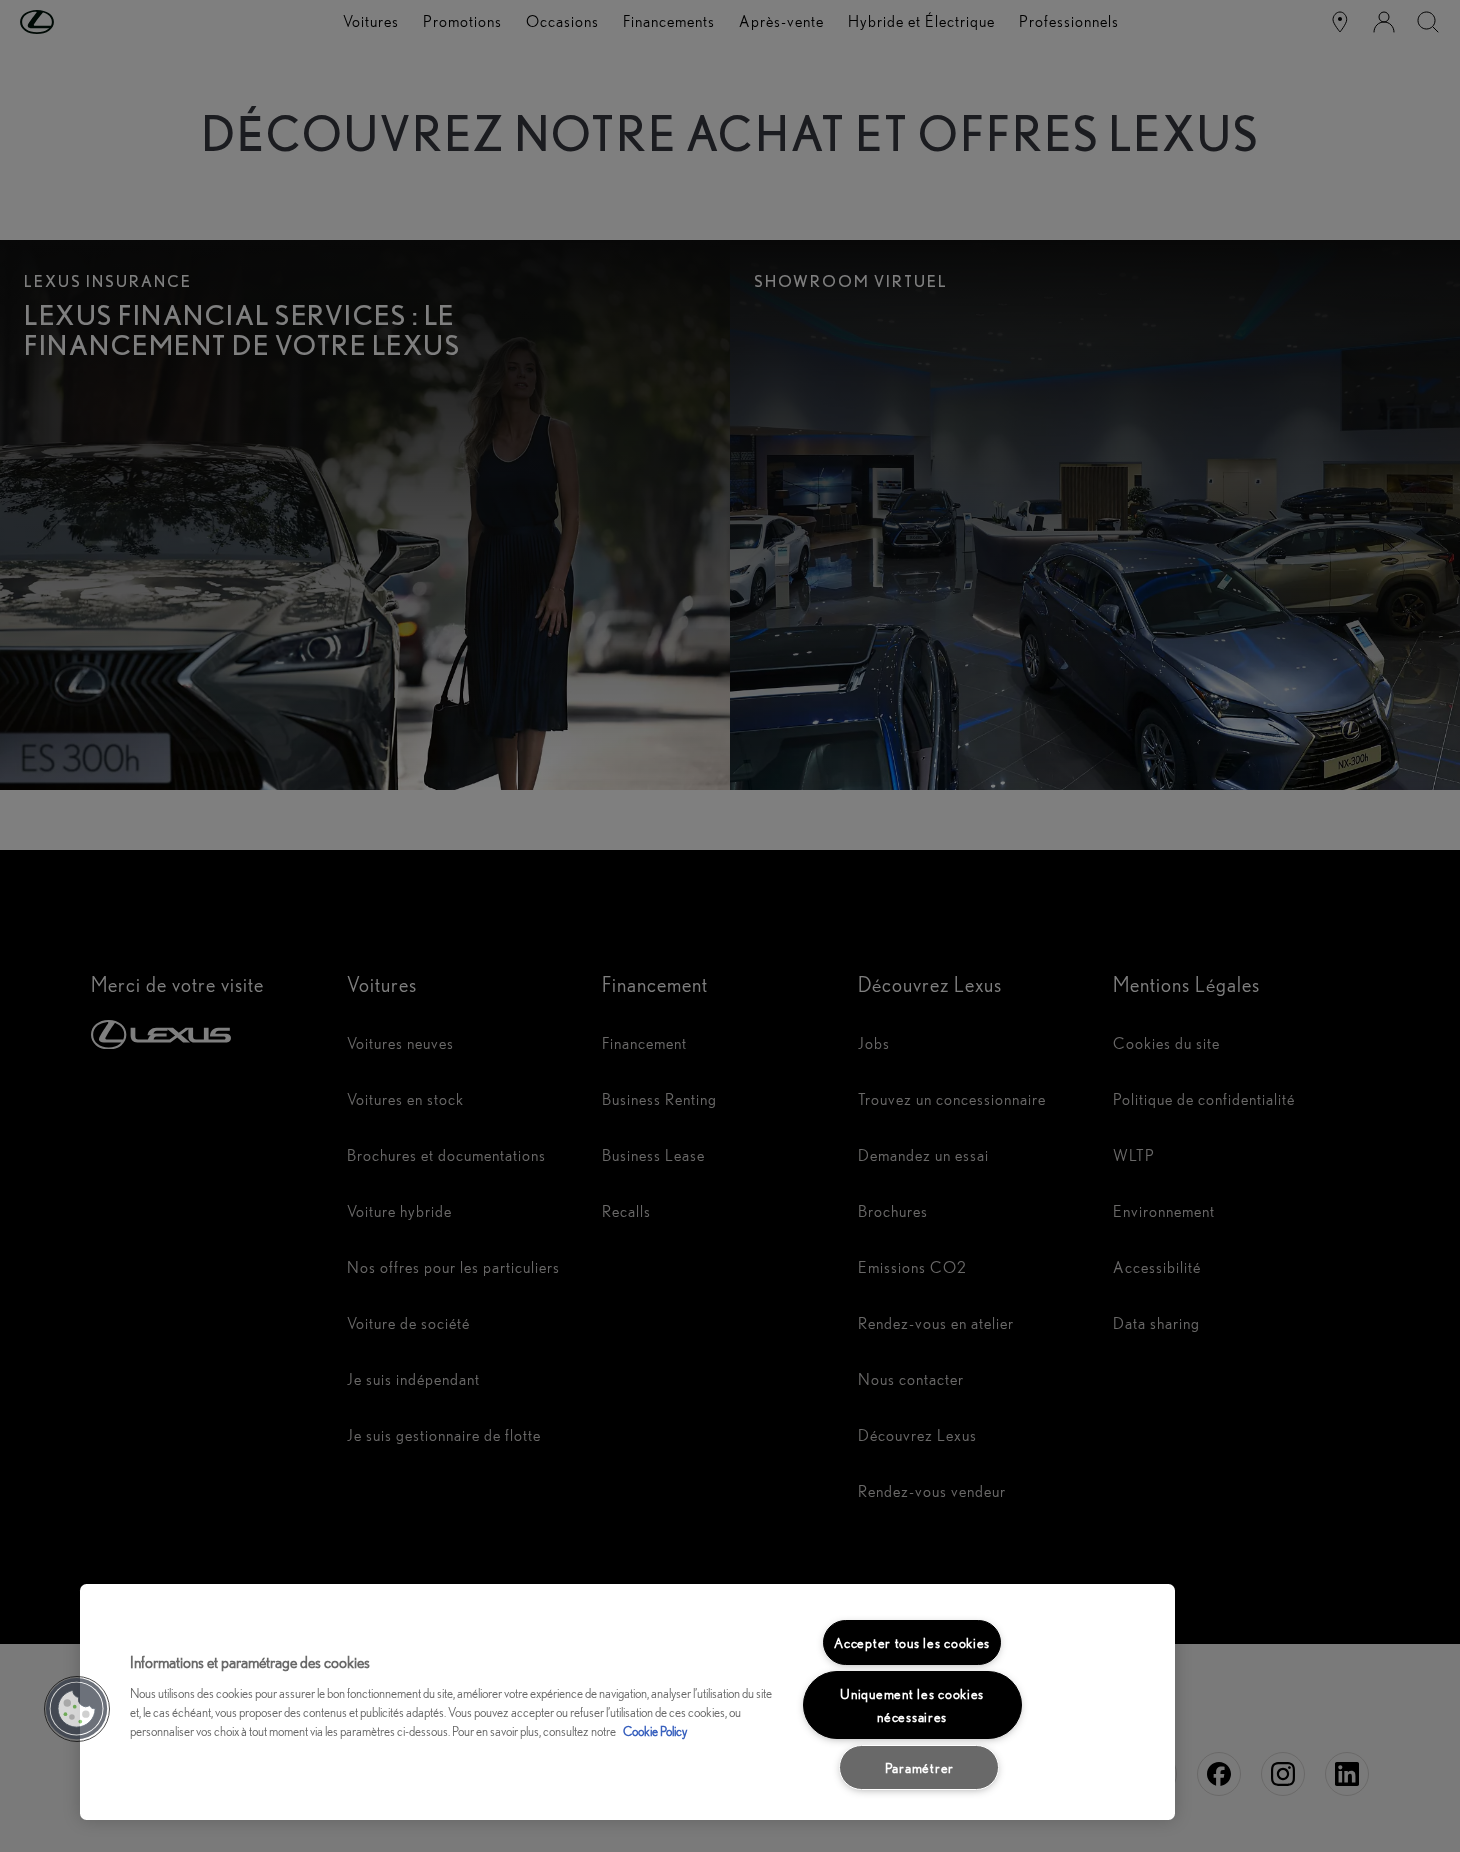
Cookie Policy (655, 1731)
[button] (77, 1709)
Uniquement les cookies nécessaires (912, 1705)
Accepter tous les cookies (912, 1642)
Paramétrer (919, 1767)
